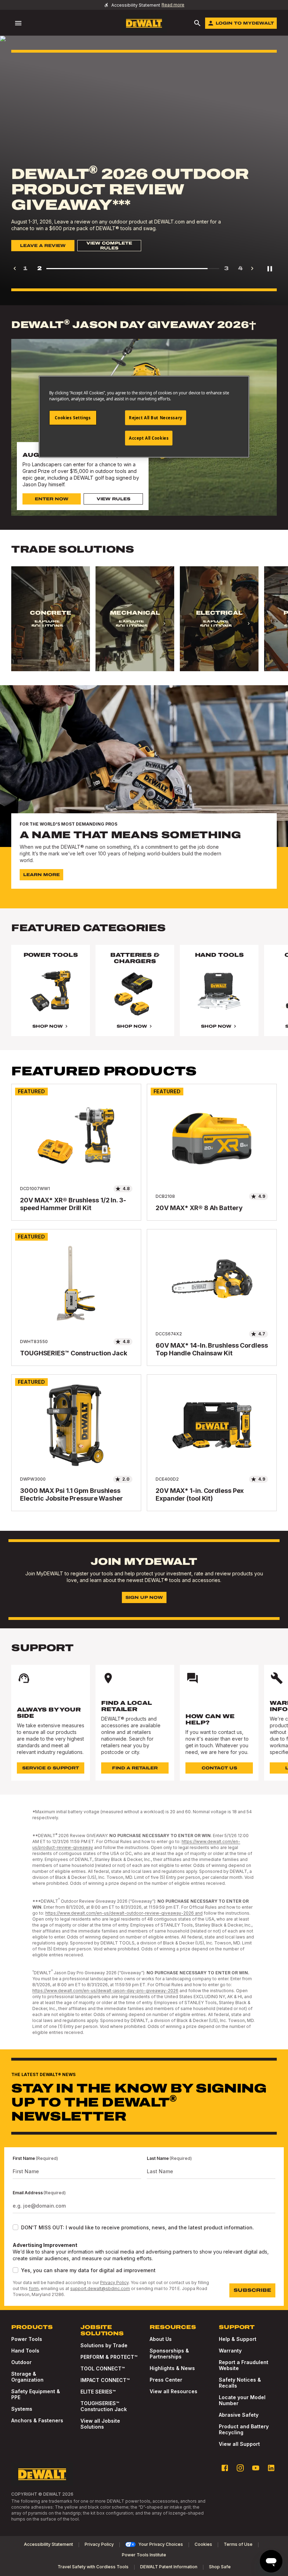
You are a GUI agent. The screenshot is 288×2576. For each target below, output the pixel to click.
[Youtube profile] (256, 2468)
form (34, 2288)
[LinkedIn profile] (271, 2468)
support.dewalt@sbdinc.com (100, 2288)
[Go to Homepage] (144, 23)
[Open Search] (197, 23)
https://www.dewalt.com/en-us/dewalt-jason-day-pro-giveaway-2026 (105, 1991)
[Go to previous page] (15, 268)
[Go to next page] (252, 268)
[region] (144, 626)
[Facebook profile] (225, 2468)
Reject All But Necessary (156, 418)
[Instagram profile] (240, 2468)
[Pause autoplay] (270, 268)
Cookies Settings (73, 418)
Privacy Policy (114, 2283)
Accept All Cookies (149, 438)
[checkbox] (15, 2227)
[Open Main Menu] (18, 23)
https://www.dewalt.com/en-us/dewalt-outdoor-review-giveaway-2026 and (124, 1913)
